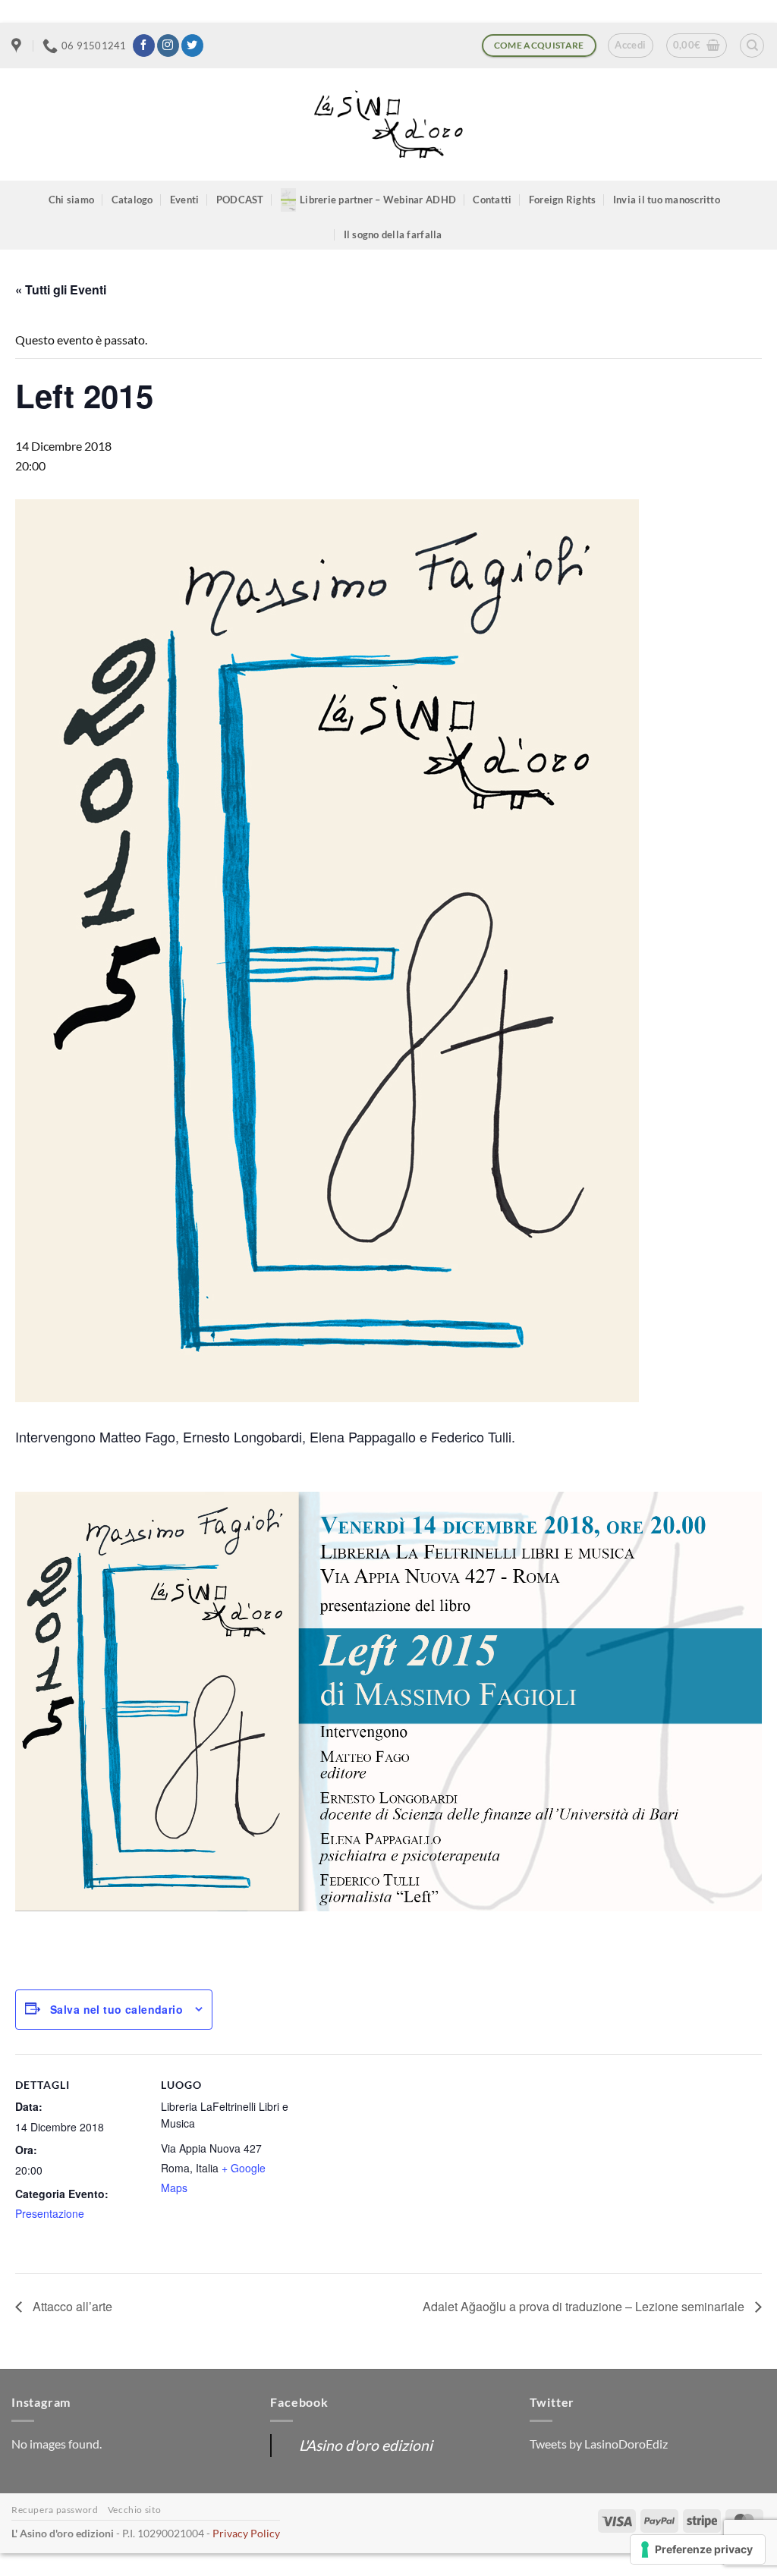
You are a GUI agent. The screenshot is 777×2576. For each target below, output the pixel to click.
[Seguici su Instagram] (168, 46)
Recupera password (55, 2510)
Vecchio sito (134, 2510)
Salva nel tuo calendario (116, 2009)
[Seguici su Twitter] (192, 46)
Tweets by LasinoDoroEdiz (599, 2444)
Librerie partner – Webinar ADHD (378, 200)
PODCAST (240, 200)
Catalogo (132, 200)
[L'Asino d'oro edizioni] (388, 125)
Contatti (492, 200)
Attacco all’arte (71, 2306)
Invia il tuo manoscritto (667, 200)
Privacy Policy (246, 2533)
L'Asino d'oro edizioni (366, 2445)
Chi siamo (71, 200)
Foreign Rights (563, 200)
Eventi (185, 200)
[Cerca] (752, 46)
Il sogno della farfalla (393, 234)
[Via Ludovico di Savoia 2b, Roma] (18, 46)
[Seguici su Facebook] (144, 46)
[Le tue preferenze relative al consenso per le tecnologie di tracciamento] (698, 2549)
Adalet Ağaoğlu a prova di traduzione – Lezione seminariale (585, 2306)
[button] (630, 46)
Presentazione (50, 2213)
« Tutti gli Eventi (61, 289)
